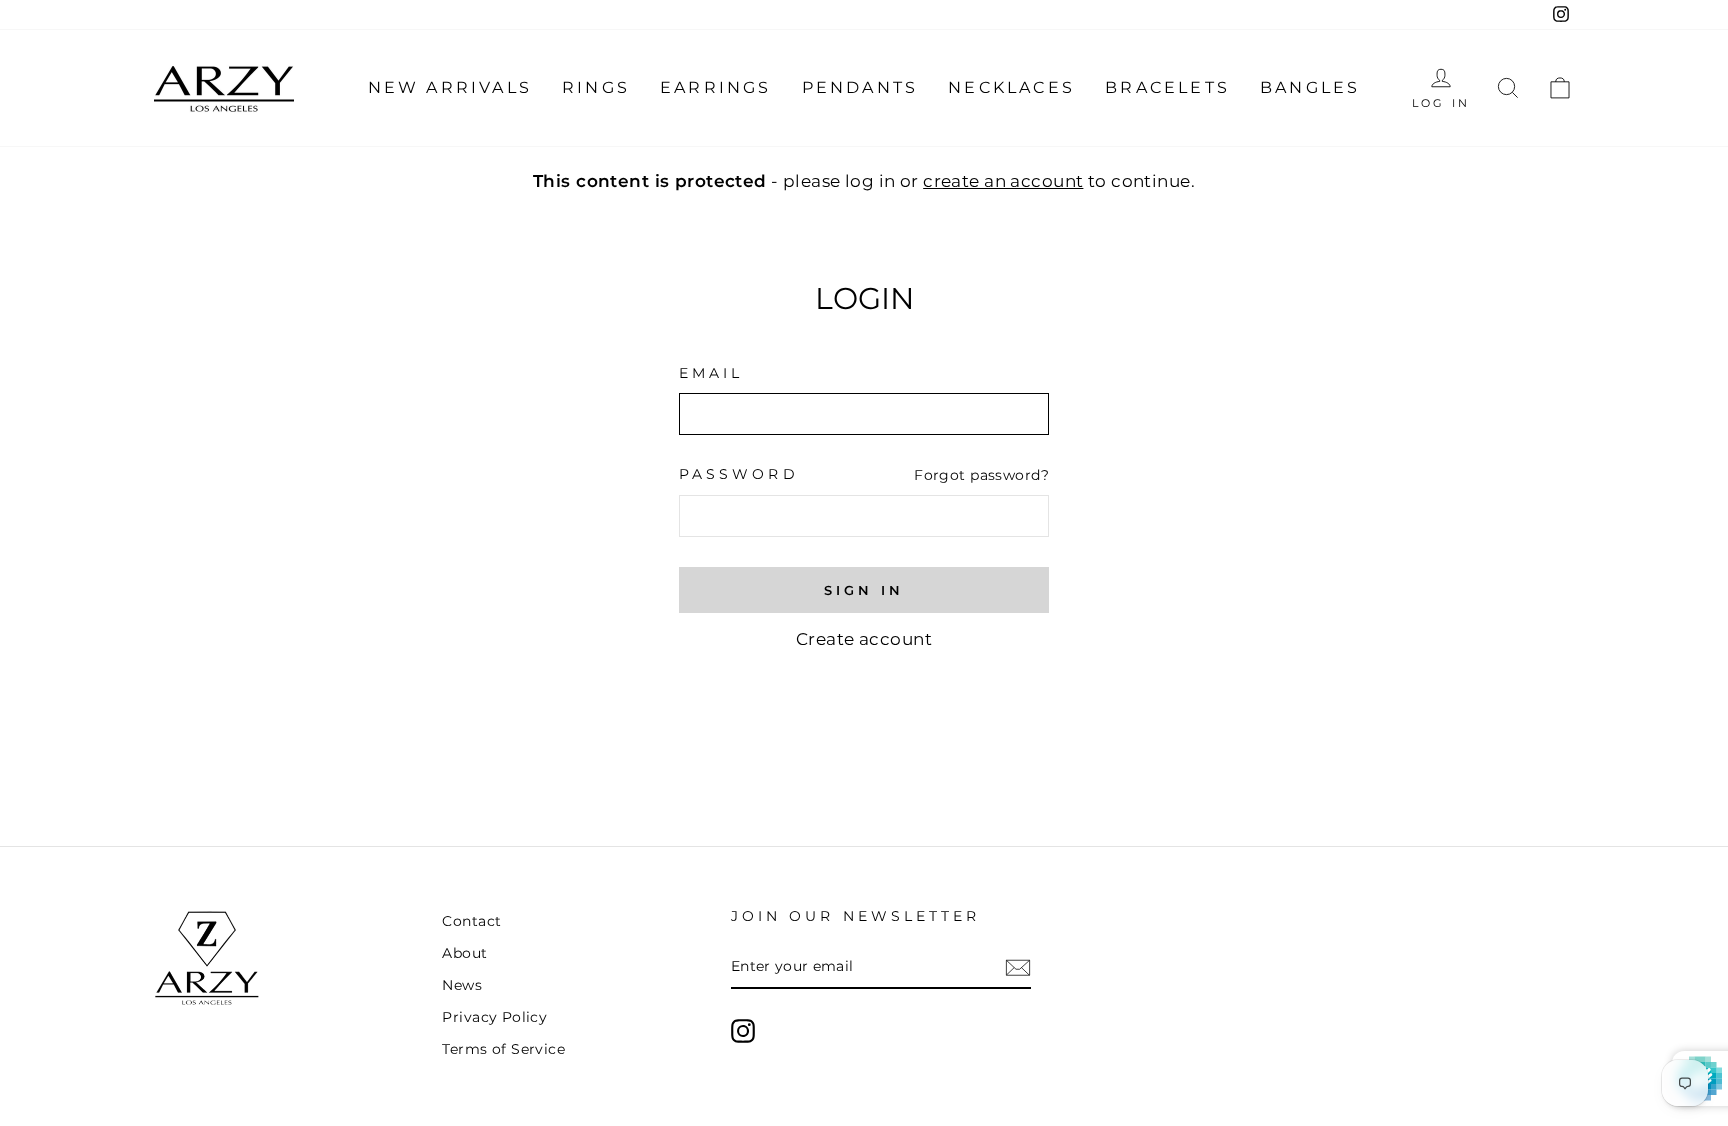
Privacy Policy (494, 1017)
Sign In (863, 590)
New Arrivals (450, 87)
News (462, 985)
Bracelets (1167, 87)
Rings (596, 87)
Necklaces (1011, 87)
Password (739, 474)
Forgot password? (981, 475)
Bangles (1310, 87)
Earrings (716, 87)
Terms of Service (503, 1049)
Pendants (860, 87)
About (464, 953)
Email (711, 373)
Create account (864, 639)
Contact (471, 921)
